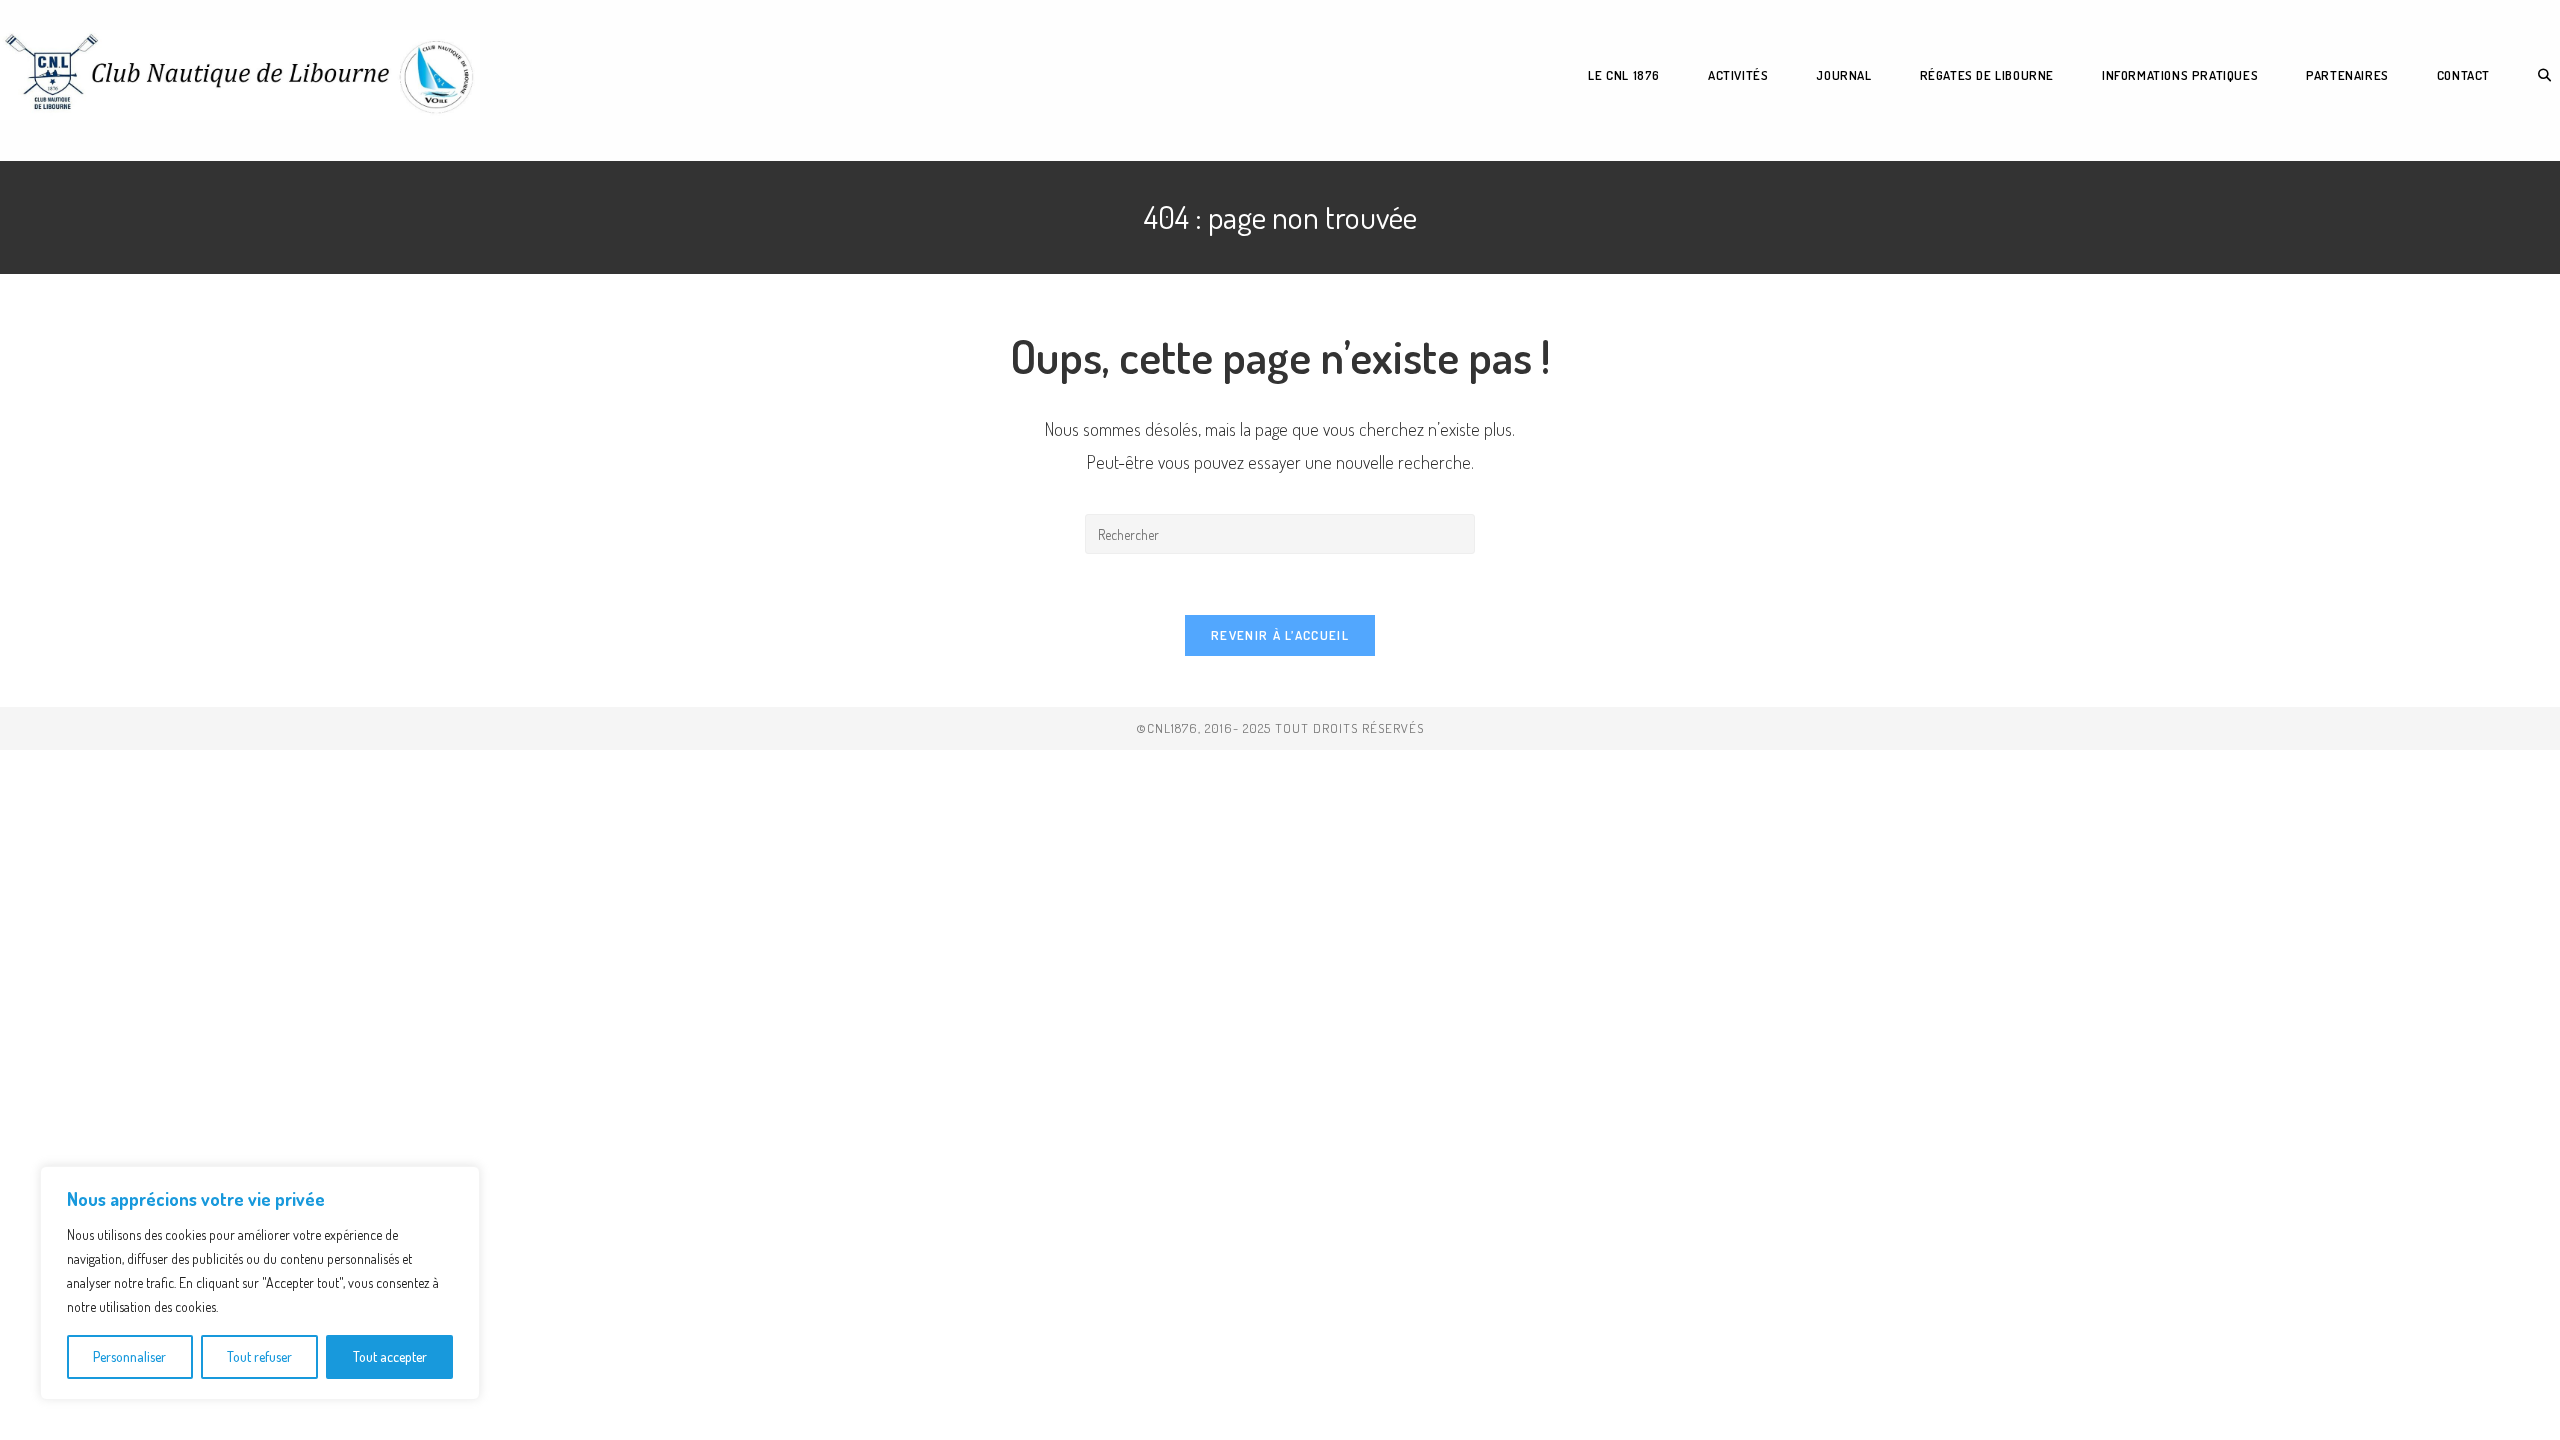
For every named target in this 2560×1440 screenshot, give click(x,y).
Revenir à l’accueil (1280, 635)
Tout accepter (390, 1356)
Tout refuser (259, 1356)
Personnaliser (129, 1356)
